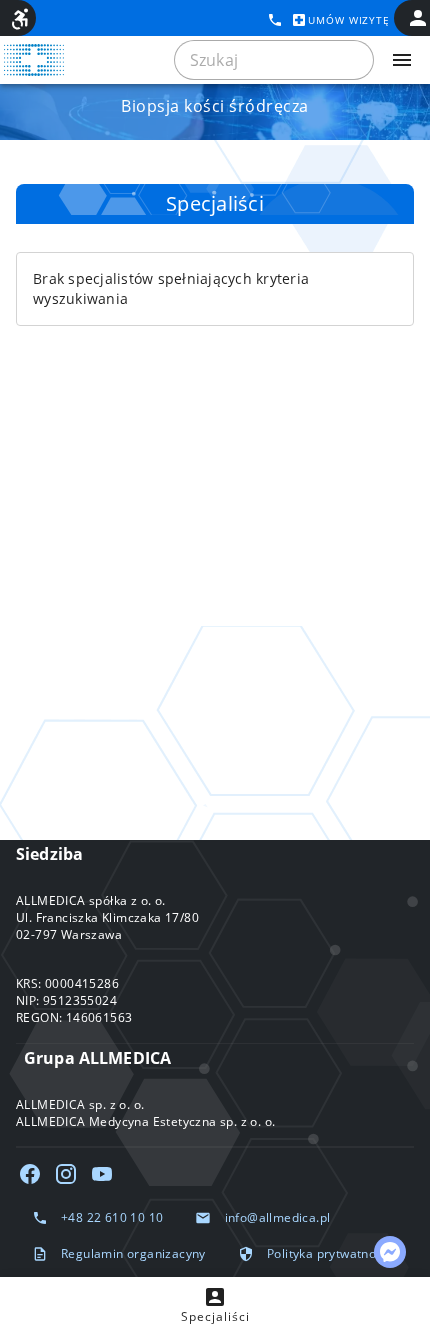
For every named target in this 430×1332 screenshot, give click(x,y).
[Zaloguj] (418, 18)
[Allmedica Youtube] (102, 1174)
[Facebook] (30, 1174)
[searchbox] (274, 60)
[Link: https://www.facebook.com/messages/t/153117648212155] (390, 1252)
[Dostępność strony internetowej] (20, 19)
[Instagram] (66, 1174)
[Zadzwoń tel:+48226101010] (275, 20)
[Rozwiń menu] (402, 60)
